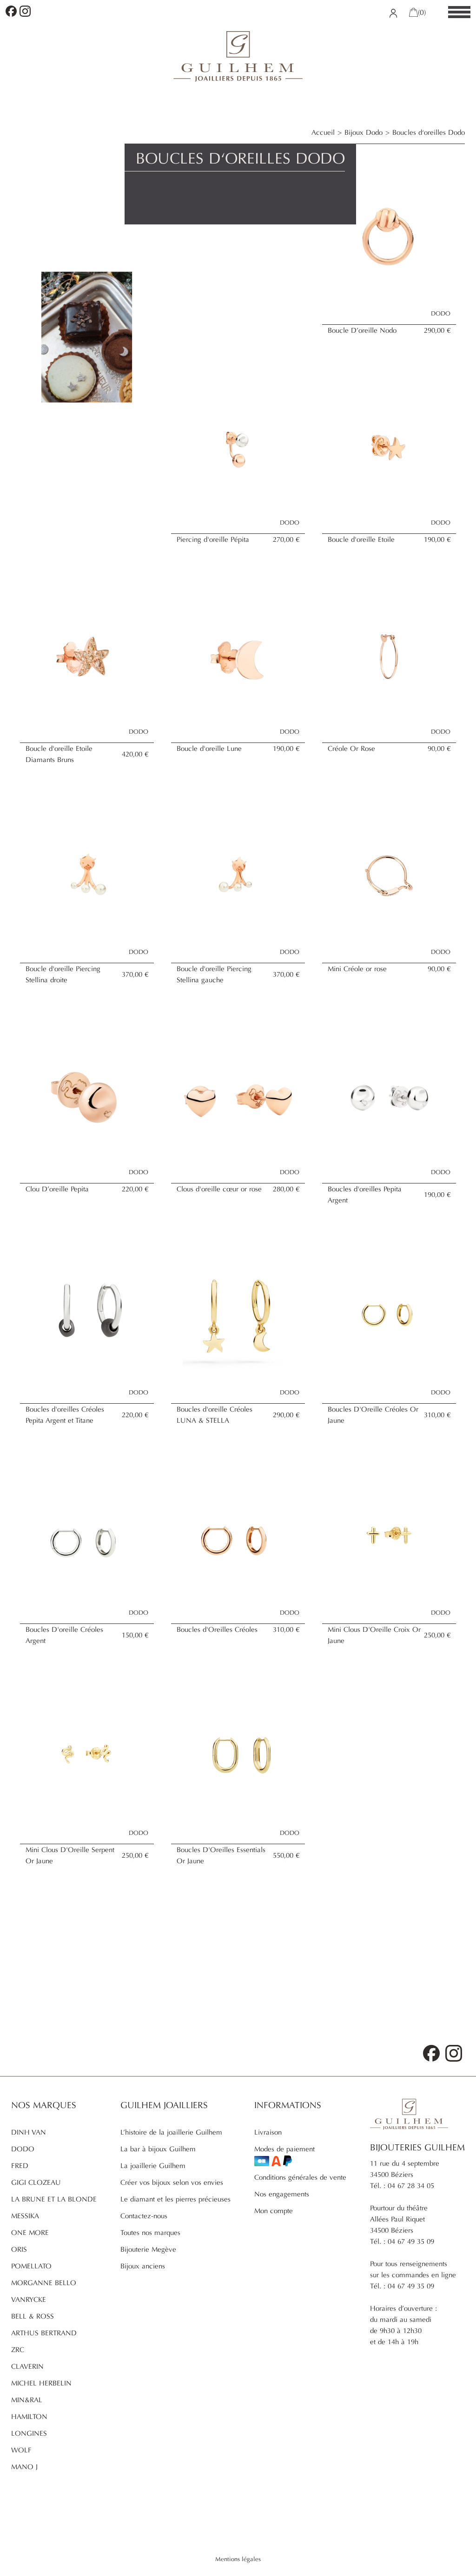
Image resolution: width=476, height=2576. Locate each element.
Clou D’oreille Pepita (57, 1189)
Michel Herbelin (41, 2383)
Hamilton (29, 2417)
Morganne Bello (44, 2283)
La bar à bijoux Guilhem (158, 2149)
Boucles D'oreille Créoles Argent (64, 1635)
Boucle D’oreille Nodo (362, 330)
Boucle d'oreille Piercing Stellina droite (63, 974)
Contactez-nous (144, 2216)
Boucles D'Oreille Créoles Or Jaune (373, 1415)
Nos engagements (282, 2194)
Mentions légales (238, 2559)
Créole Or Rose (351, 749)
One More (30, 2233)
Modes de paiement (284, 2149)
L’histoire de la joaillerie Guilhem (171, 2132)
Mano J (24, 2467)
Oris (19, 2249)
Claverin (27, 2366)
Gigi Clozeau (36, 2182)
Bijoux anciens (143, 2266)
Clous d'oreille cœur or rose (219, 1189)
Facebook (11, 11)
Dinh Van (29, 2132)
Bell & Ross (33, 2316)
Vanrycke (29, 2300)
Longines (29, 2433)
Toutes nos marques (150, 2233)
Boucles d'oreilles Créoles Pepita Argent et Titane (65, 1415)
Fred (20, 2166)
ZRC (18, 2350)
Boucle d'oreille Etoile (361, 539)
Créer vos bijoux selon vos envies (172, 2182)
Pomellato (31, 2266)
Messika (25, 2216)
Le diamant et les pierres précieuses (175, 2199)
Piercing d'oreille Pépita (213, 539)
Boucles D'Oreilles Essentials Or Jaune (221, 1855)
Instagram (25, 11)
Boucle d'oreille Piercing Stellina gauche (214, 974)
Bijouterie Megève (148, 2249)
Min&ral (27, 2400)
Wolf (21, 2450)
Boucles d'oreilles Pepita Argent (365, 1195)
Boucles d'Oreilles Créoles (217, 1630)
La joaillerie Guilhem (153, 2166)
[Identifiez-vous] (393, 13)
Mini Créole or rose (357, 969)
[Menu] (459, 13)
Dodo (23, 2149)
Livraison (268, 2132)
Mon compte (274, 2211)
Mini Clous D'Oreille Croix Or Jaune (374, 1635)
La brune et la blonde (54, 2199)
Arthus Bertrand (44, 2333)
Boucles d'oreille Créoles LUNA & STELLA (215, 1415)
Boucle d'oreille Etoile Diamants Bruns (59, 754)
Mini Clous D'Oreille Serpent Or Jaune (70, 1855)
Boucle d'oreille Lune (209, 749)
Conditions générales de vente (300, 2177)
